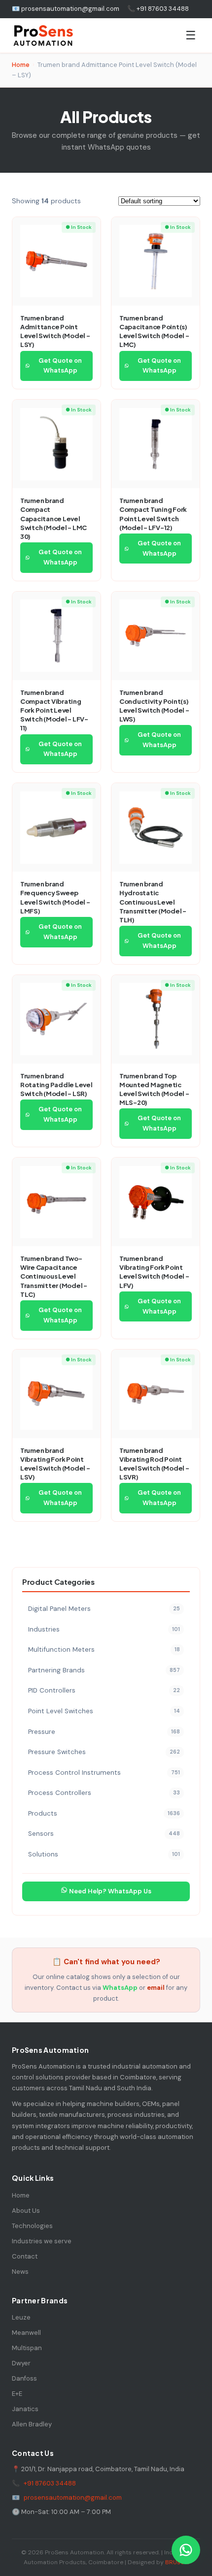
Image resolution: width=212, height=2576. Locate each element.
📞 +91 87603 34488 (158, 9)
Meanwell (26, 2333)
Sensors (104, 1834)
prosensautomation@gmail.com (73, 2497)
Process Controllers (104, 1793)
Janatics (25, 2409)
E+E (17, 2394)
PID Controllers (104, 1690)
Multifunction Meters (104, 1649)
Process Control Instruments (104, 1773)
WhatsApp (120, 1988)
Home (21, 65)
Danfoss (24, 2378)
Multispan (27, 2348)
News (20, 2272)
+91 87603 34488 (50, 2483)
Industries (104, 1629)
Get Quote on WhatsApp (60, 366)
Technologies (32, 2226)
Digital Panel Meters (104, 1609)
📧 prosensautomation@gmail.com (66, 9)
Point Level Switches (104, 1711)
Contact (25, 2256)
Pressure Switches (104, 1752)
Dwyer (21, 2363)
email (156, 1988)
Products (104, 1813)
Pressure (104, 1732)
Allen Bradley (32, 2424)
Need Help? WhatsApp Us (109, 1891)
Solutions (104, 1854)
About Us (26, 2211)
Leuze (21, 2317)
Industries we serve (42, 2241)
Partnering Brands (104, 1670)
